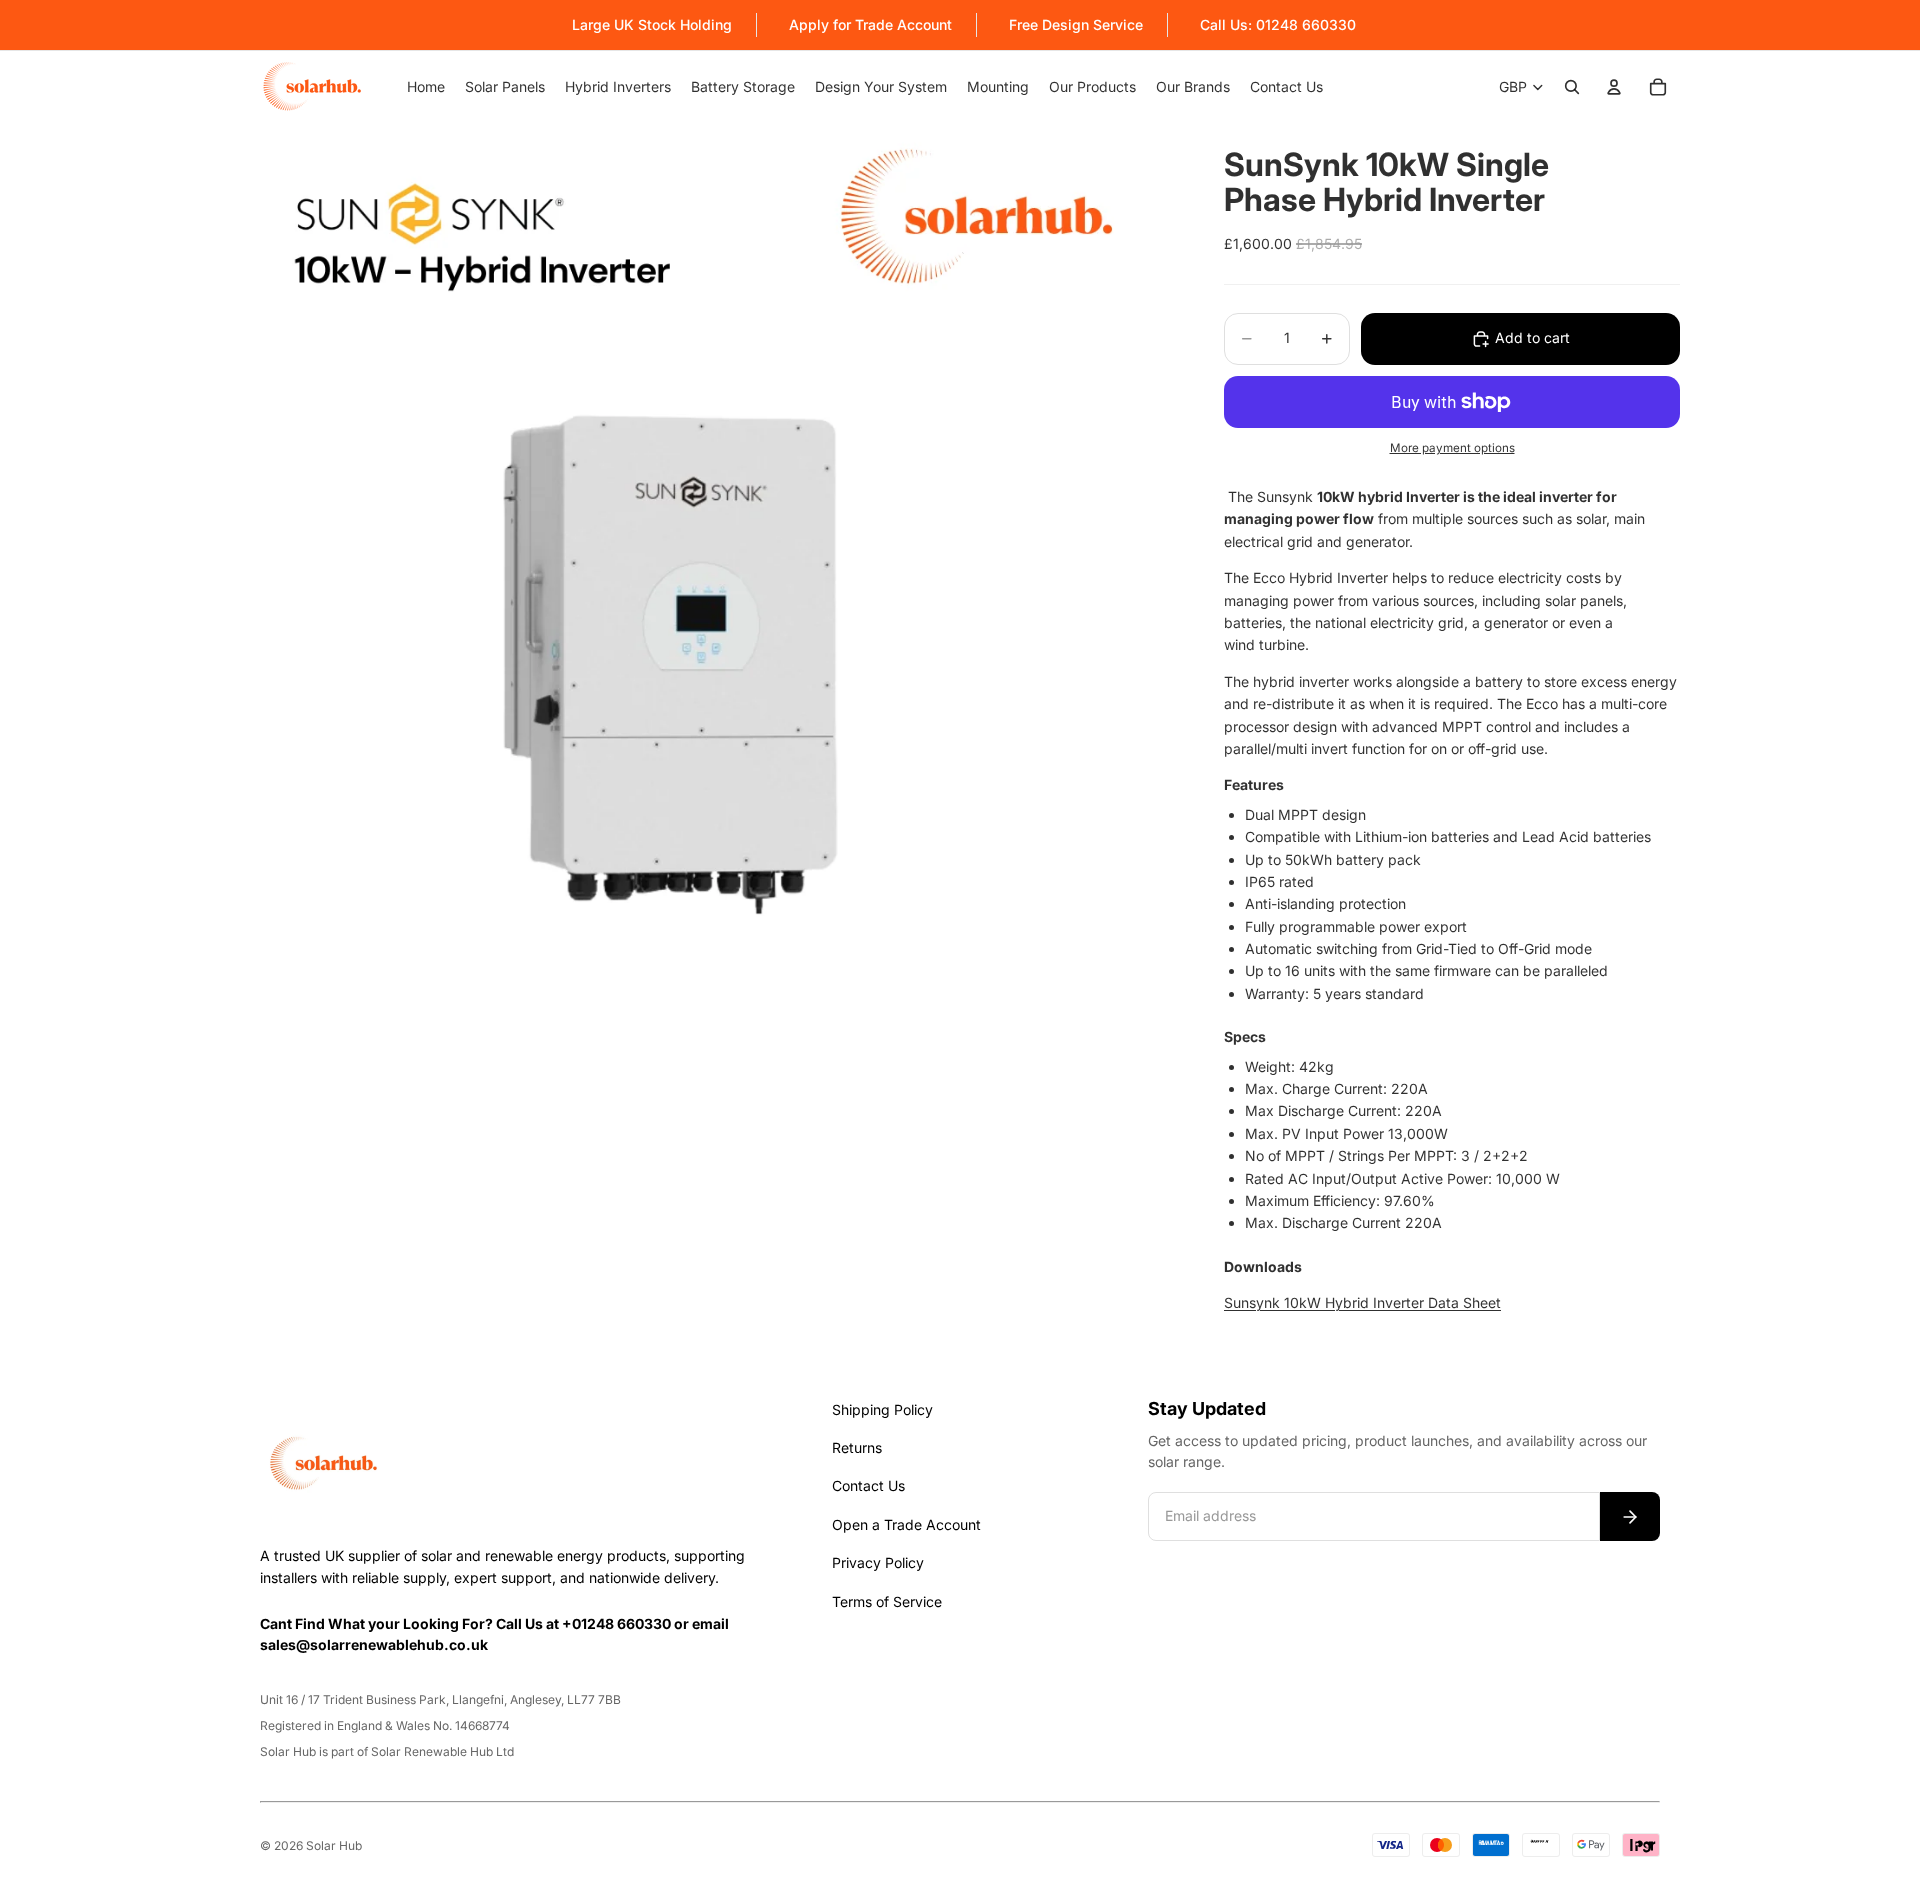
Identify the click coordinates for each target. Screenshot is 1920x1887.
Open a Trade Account (906, 1524)
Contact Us (868, 1485)
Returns (857, 1447)
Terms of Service (887, 1601)
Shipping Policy (882, 1409)
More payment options (1452, 448)
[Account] (1614, 87)
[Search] (1572, 87)
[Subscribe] (1630, 1516)
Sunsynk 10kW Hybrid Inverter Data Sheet (1362, 1302)
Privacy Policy (878, 1562)
